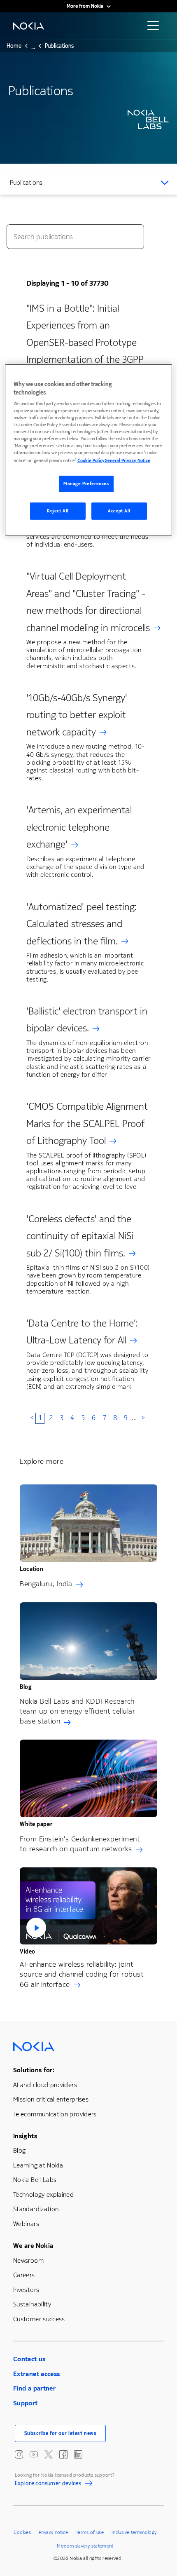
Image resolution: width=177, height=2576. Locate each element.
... (33, 48)
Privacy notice (53, 2532)
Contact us (29, 2359)
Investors (26, 2290)
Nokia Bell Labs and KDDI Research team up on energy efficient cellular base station (77, 1711)
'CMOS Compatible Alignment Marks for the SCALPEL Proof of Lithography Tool (87, 1124)
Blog (19, 2150)
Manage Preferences (86, 484)
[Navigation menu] (156, 28)
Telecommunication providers (55, 2114)
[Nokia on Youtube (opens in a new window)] (34, 2454)
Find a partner (34, 2388)
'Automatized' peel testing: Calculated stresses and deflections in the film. (82, 924)
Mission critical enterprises (51, 2099)
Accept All (119, 511)
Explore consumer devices (48, 2484)
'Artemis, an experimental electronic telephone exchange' (79, 827)
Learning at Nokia (38, 2165)
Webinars (26, 2224)
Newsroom (28, 2260)
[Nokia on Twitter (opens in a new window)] (49, 2454)
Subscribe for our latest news (61, 2433)
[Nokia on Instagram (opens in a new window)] (19, 2454)
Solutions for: (34, 2070)
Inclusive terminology (134, 2532)
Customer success (39, 2319)
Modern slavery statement (85, 2546)
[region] (89, 450)
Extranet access (36, 2374)
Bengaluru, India (46, 1584)
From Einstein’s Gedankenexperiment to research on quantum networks (80, 1844)
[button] (88, 1906)
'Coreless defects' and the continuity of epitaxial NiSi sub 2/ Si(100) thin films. (80, 1236)
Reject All (58, 511)
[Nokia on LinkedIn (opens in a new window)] (78, 2454)
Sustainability (32, 2304)
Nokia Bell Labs (35, 2180)
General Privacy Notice (127, 461)
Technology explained (43, 2194)
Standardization (36, 2209)
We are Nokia (33, 2246)
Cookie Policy (91, 461)
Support (26, 2403)
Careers (24, 2275)
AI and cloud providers (45, 2085)
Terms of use (90, 2532)
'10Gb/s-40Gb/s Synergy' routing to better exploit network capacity (77, 715)
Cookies (22, 2532)
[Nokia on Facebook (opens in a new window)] (63, 2454)
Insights (25, 2136)
